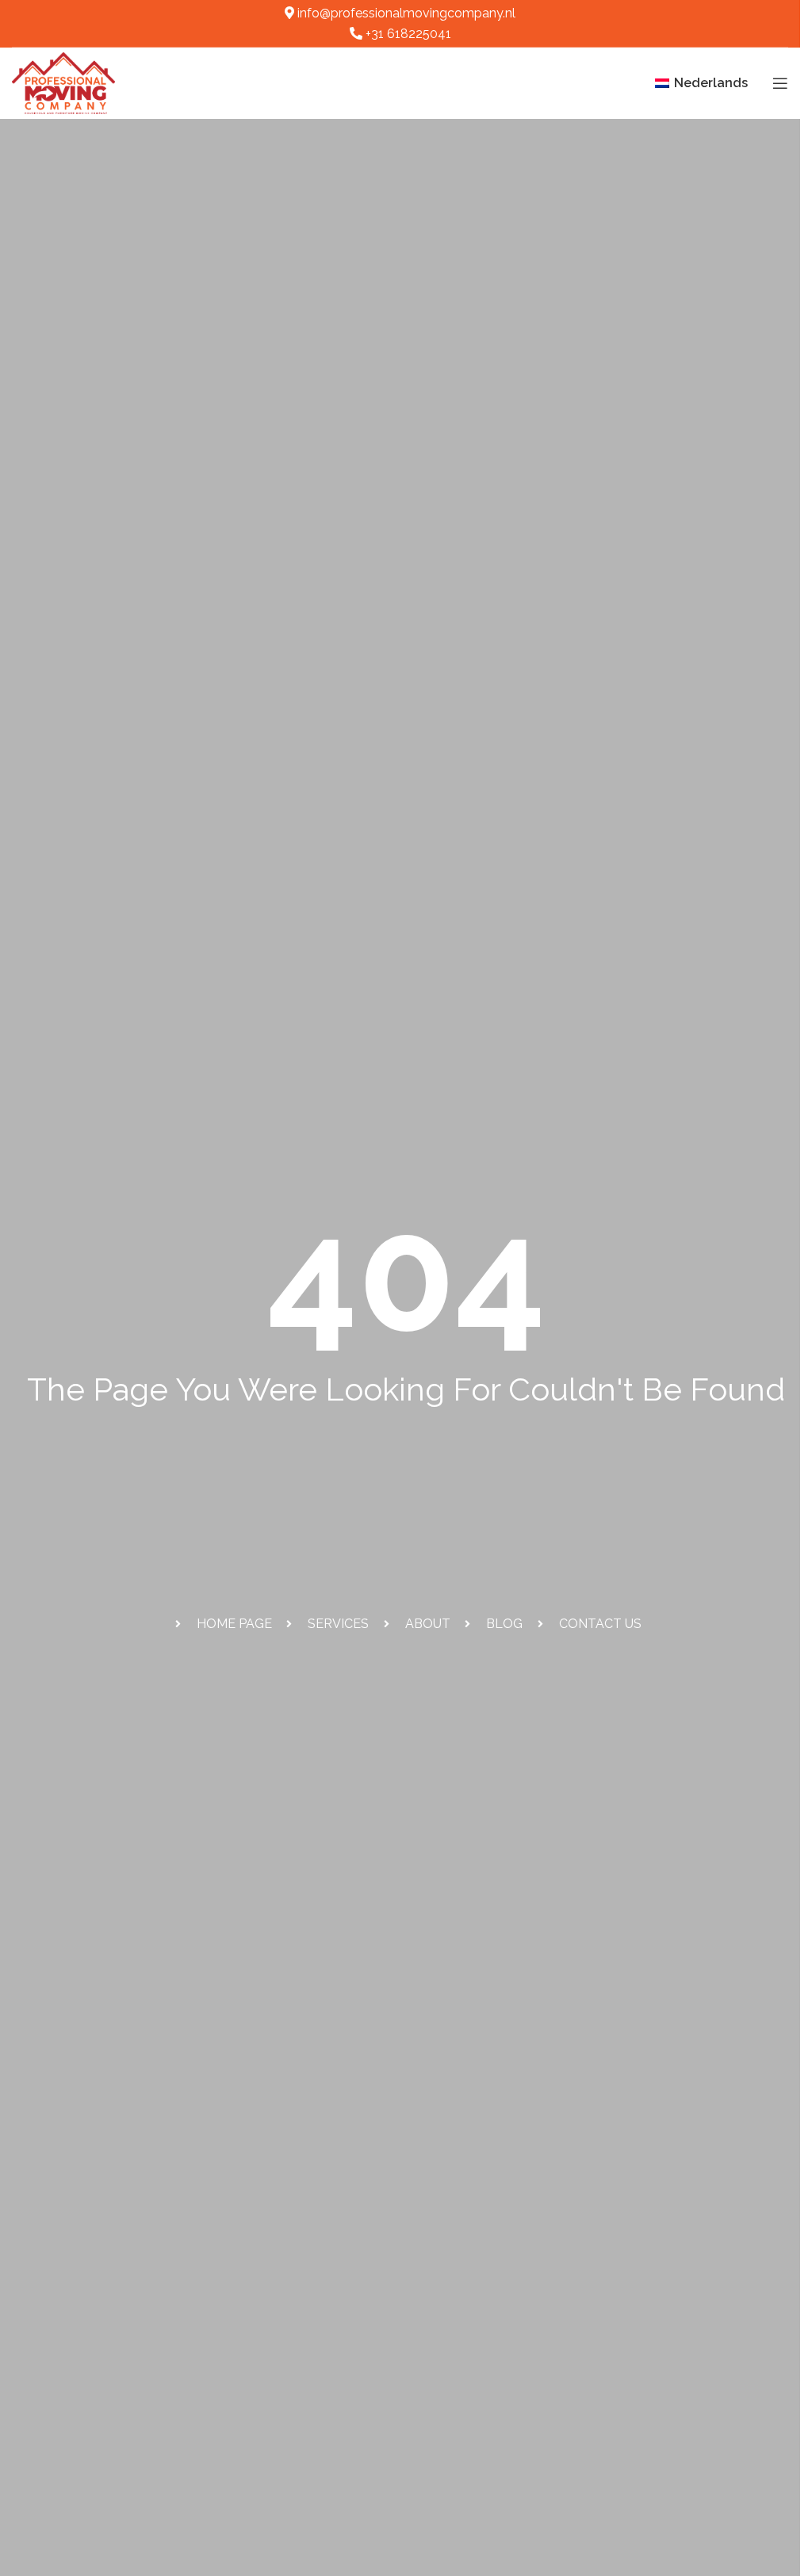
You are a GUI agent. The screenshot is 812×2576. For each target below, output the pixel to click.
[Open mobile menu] (780, 83)
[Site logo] (63, 82)
